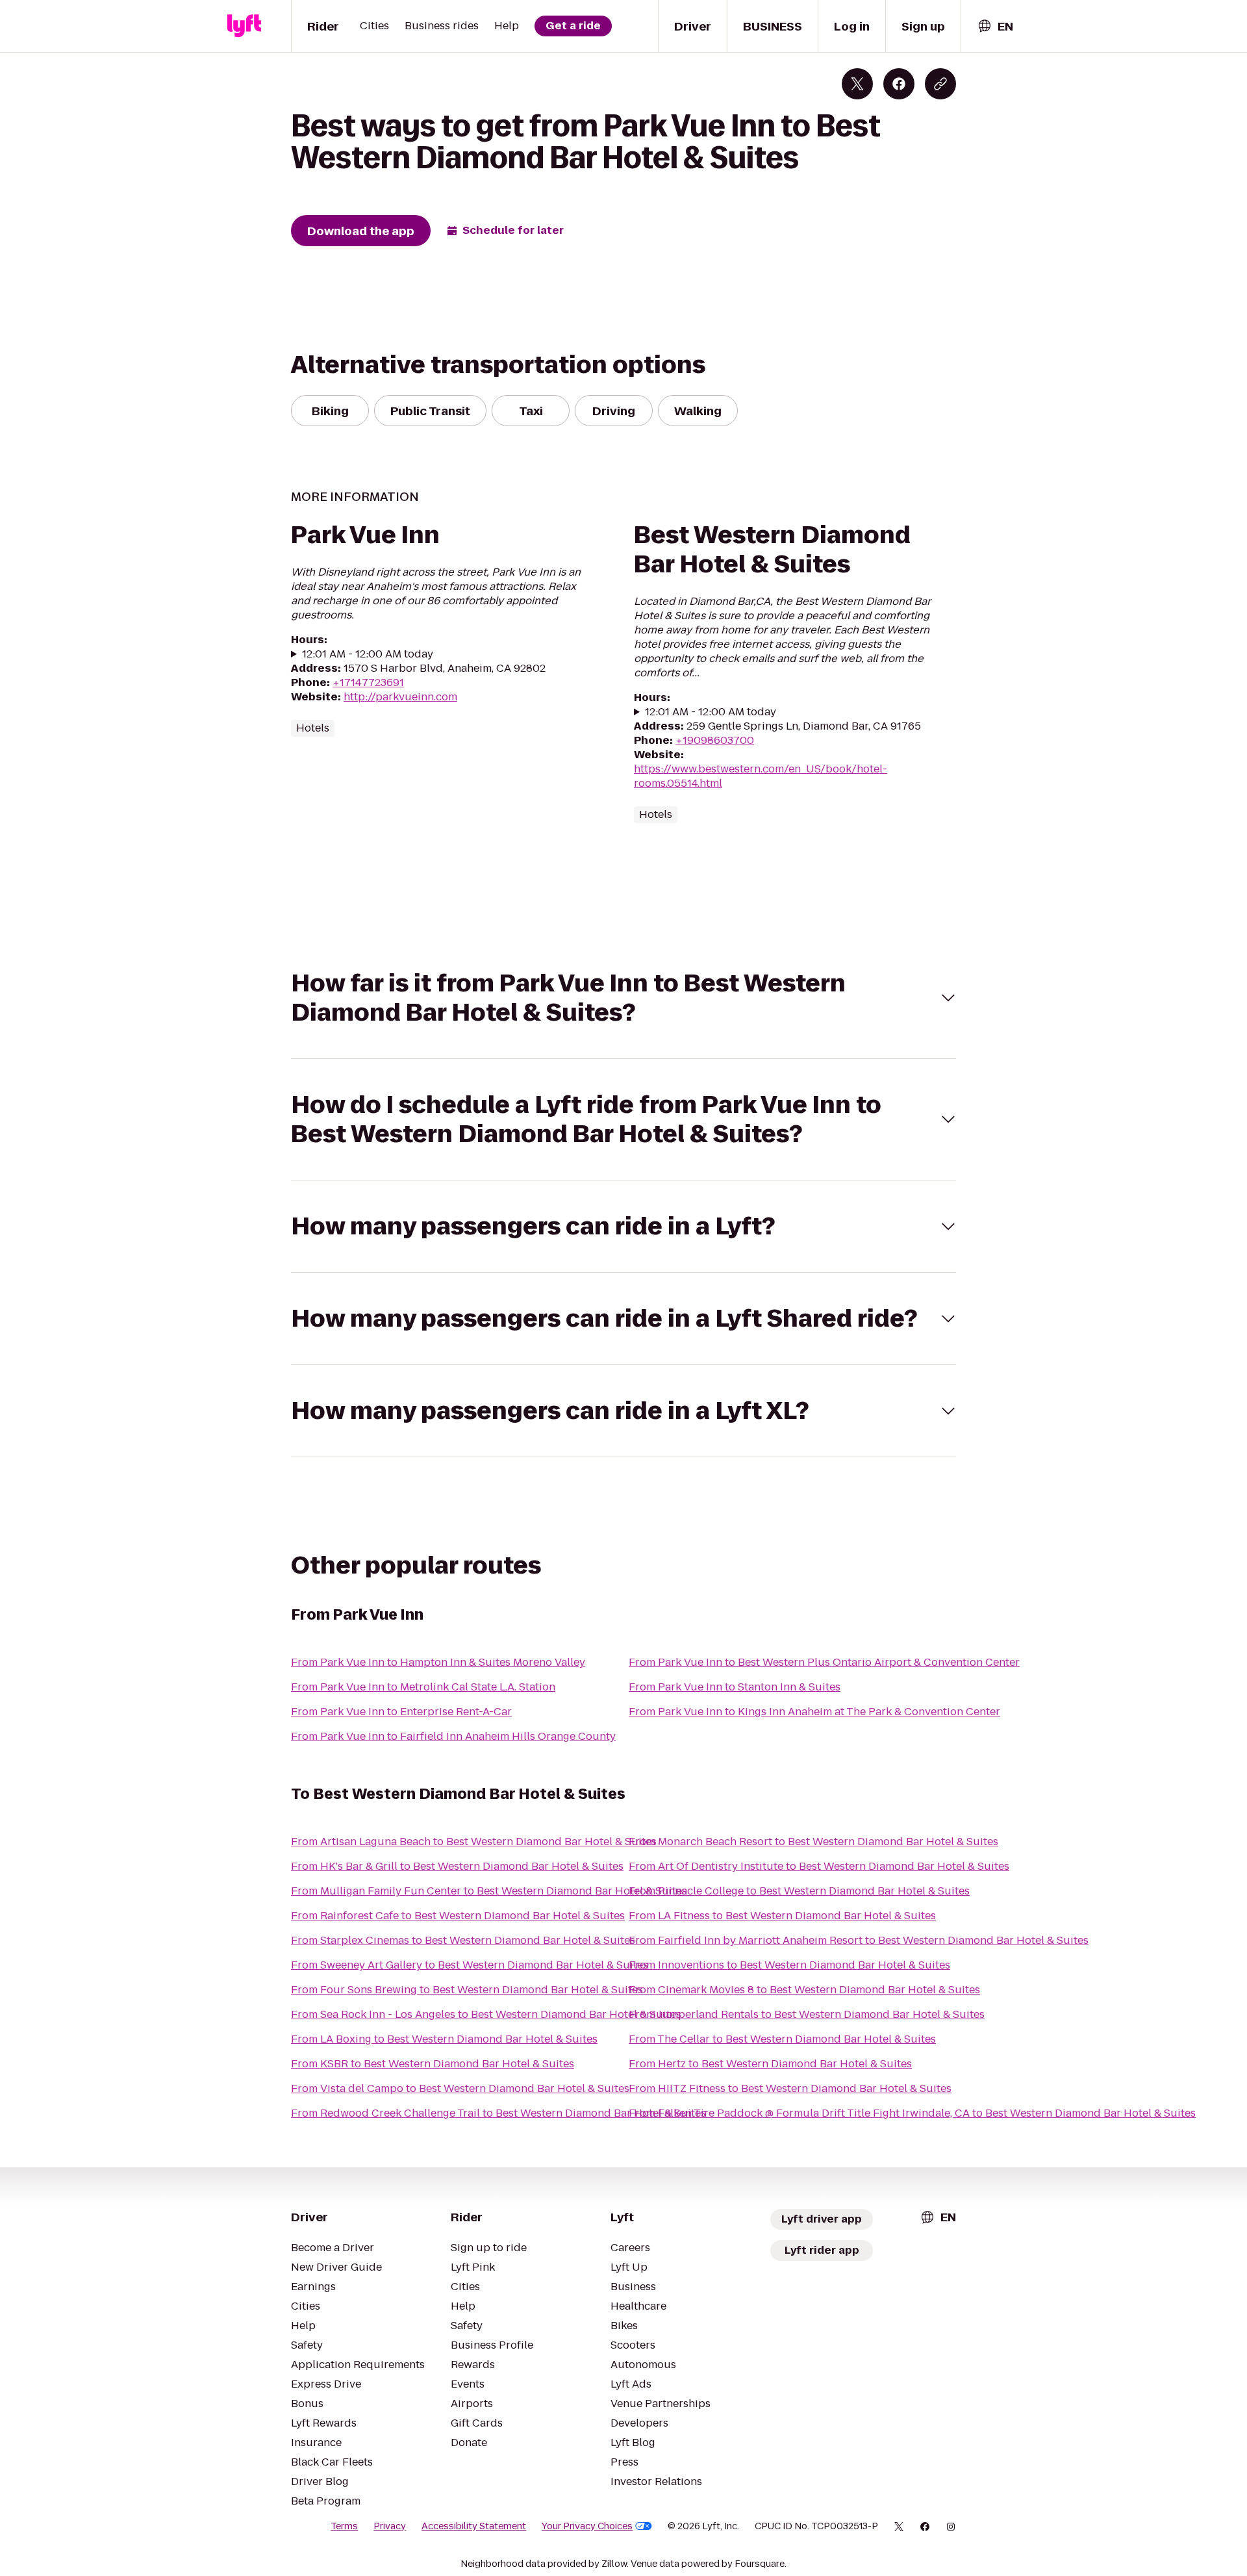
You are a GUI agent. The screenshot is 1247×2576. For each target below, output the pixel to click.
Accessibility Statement (474, 2526)
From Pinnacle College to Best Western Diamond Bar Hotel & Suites (799, 1891)
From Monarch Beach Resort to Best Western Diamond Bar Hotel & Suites (813, 1842)
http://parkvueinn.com (400, 697)
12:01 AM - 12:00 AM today (368, 654)
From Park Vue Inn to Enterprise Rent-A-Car (401, 1712)
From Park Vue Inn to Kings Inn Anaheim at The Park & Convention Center (814, 1712)
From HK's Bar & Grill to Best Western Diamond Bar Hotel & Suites (457, 1866)
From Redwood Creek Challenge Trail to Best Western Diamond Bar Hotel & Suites (498, 2113)
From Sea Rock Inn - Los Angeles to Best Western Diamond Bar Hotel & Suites (486, 2014)
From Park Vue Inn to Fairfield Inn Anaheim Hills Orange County (453, 1736)
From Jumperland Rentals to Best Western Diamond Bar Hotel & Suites (807, 2014)
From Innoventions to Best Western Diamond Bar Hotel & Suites (789, 1965)
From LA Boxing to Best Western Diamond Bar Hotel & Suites (444, 2039)
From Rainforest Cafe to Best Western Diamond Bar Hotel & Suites (458, 1916)
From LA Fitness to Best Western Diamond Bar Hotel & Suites (782, 1916)
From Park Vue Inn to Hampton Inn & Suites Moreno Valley (438, 1662)
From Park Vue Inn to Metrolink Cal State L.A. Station (423, 1687)
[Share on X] (857, 84)
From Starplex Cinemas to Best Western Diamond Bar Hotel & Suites (463, 1940)
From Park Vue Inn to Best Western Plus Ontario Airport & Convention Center (824, 1662)
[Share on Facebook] (899, 84)
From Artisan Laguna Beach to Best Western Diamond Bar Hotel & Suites (474, 1842)
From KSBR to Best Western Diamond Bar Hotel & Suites (433, 2064)
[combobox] (995, 26)
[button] (623, 998)
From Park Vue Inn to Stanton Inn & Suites (735, 1687)
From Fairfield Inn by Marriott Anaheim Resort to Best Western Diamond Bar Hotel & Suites (859, 1940)
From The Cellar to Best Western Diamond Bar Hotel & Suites (782, 2039)
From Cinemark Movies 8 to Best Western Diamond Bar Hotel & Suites (804, 1990)
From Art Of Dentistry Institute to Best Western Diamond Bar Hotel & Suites (819, 1866)
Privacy (390, 2526)
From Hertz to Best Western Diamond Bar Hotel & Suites (770, 2064)
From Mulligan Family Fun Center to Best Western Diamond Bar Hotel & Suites (489, 1891)
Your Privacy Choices (587, 2526)
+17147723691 (368, 682)
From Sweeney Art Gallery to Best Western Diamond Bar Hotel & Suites (470, 1965)
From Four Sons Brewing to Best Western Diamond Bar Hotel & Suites (467, 1990)
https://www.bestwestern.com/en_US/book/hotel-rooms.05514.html (761, 776)
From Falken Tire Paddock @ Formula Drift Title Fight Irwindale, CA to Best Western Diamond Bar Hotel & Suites (912, 2113)
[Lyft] (244, 26)
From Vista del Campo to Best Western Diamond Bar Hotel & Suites (460, 2088)
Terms (344, 2526)
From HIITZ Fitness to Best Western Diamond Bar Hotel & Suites (790, 2088)
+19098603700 (715, 740)
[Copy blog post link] (940, 84)
